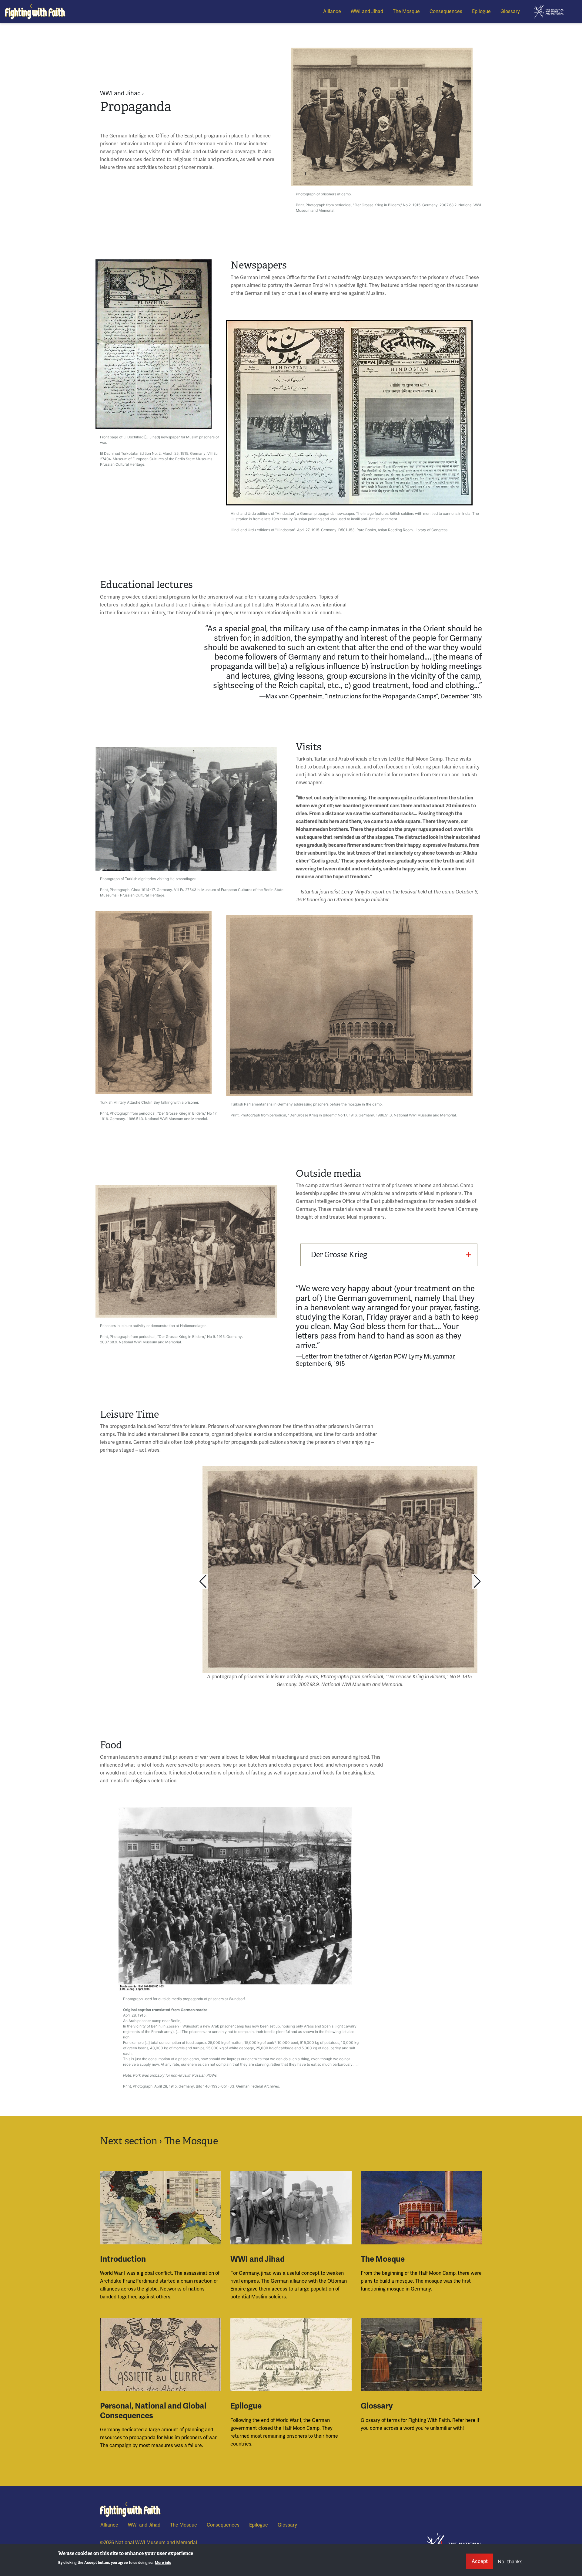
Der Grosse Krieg (339, 1255)
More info (163, 2563)
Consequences (446, 11)
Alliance (332, 11)
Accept (480, 2561)
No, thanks (510, 2561)
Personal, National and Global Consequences (153, 2411)
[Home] (35, 12)
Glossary (510, 11)
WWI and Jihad (367, 11)
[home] (549, 11)
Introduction (123, 2259)
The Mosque (406, 11)
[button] (203, 1582)
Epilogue (481, 11)
